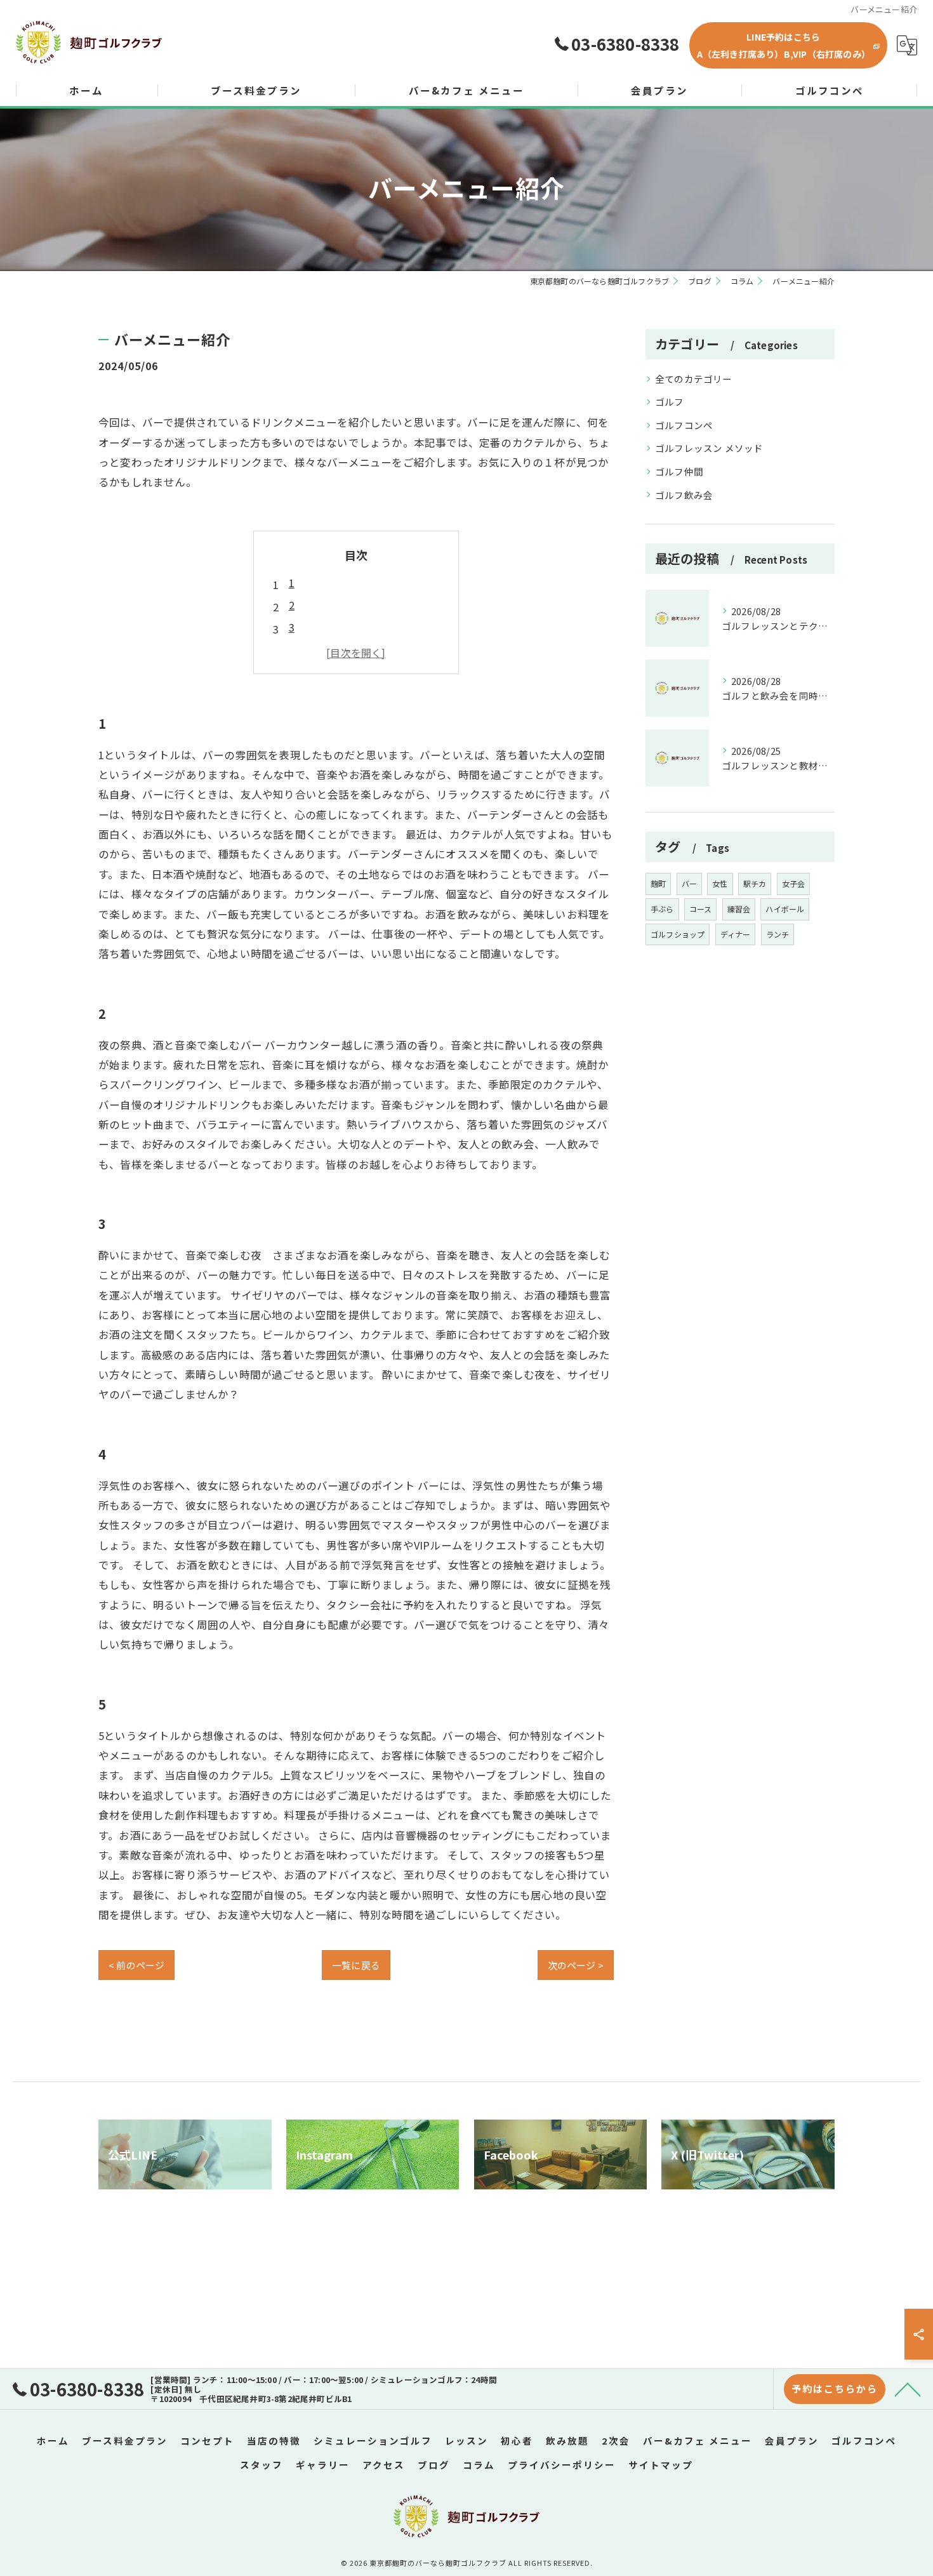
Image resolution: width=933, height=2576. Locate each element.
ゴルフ (670, 402)
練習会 (739, 909)
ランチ (778, 934)
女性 (720, 883)
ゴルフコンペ (684, 425)
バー (689, 883)
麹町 (658, 883)
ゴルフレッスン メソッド (709, 448)
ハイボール (785, 909)
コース (701, 909)
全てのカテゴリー (694, 379)
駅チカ (755, 883)
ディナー (736, 934)
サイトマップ (661, 2465)
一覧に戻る (356, 1965)
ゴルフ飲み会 (684, 495)
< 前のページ (136, 1965)
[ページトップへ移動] (908, 2389)
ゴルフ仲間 (679, 471)
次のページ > (576, 1965)
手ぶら (662, 909)
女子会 (794, 883)
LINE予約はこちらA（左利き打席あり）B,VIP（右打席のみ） (784, 45)
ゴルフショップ (678, 934)
